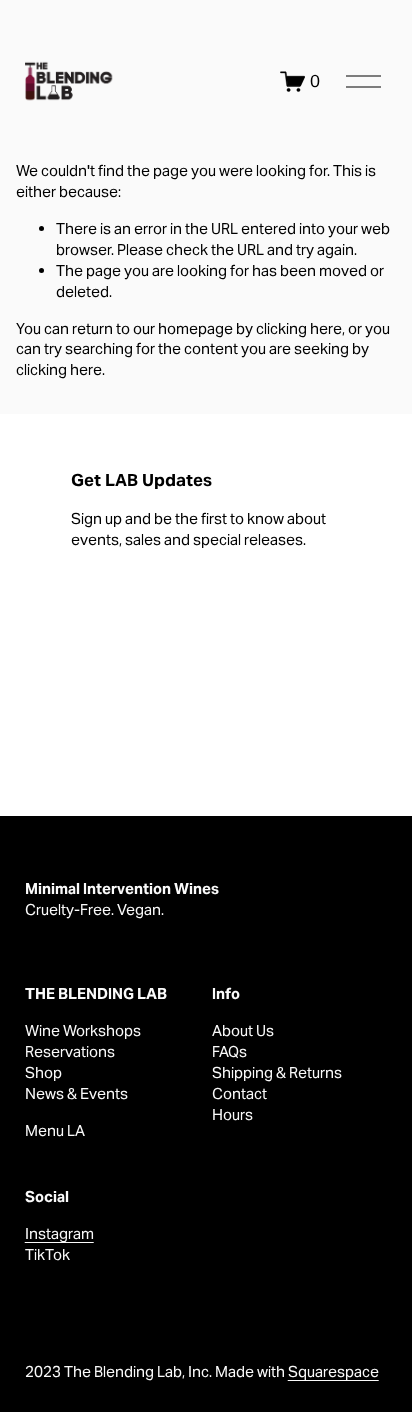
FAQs (229, 1051)
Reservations (70, 1051)
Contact (239, 1093)
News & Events (76, 1093)
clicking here (299, 328)
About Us (243, 1030)
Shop (43, 1072)
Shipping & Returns (277, 1072)
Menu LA (55, 1130)
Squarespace (333, 1371)
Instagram (59, 1233)
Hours (232, 1114)
